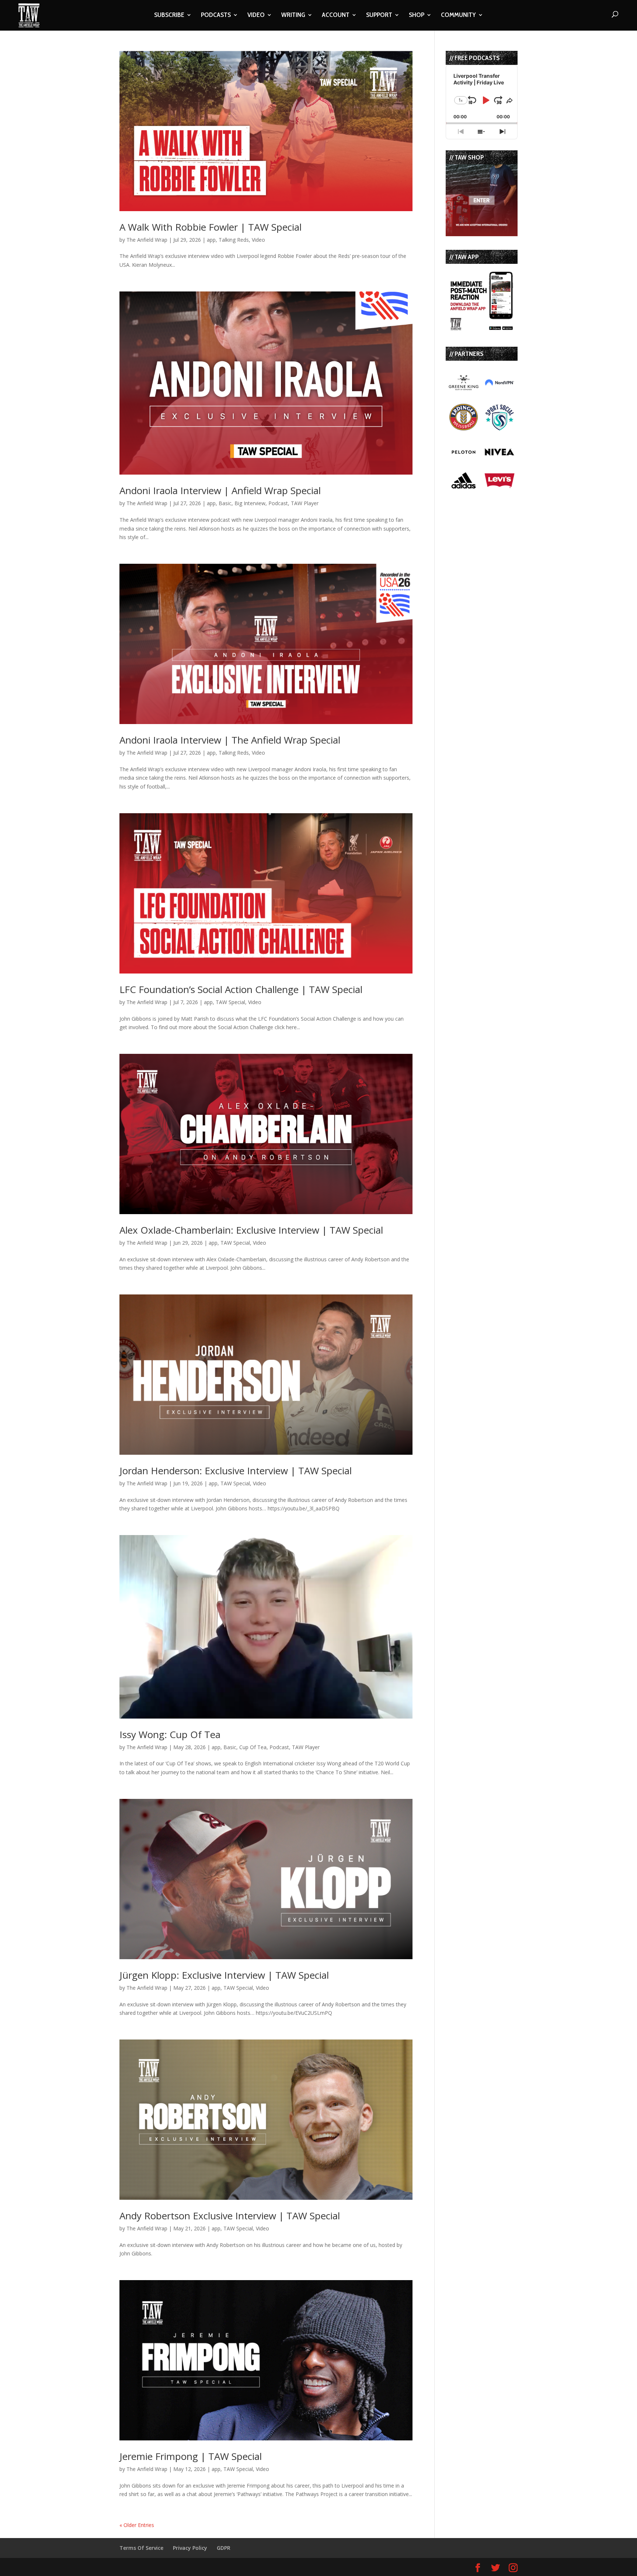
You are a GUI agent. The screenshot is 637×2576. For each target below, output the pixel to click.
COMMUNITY (458, 15)
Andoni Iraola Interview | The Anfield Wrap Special (230, 740)
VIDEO (256, 15)
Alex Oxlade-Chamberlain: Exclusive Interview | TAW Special (251, 1230)
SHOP (417, 15)
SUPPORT (379, 15)
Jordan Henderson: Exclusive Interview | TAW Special (236, 1471)
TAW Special (230, 1002)
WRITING (293, 15)
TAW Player (305, 503)
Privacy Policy (190, 2548)
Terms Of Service (141, 2548)
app (211, 240)
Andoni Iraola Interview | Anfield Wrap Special (220, 490)
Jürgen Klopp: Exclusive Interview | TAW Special (224, 1975)
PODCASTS (216, 15)
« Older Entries (137, 2525)
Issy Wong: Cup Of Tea (170, 1734)
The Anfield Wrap (147, 240)
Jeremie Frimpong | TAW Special (191, 2456)
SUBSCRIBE (169, 15)
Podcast (278, 503)
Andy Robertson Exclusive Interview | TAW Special (230, 2216)
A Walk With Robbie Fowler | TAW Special (210, 227)
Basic (225, 503)
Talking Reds (234, 240)
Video (258, 240)
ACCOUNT (336, 15)
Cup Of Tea (253, 1747)
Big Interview (250, 503)
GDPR (224, 2548)
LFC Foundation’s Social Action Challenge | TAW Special (241, 989)
